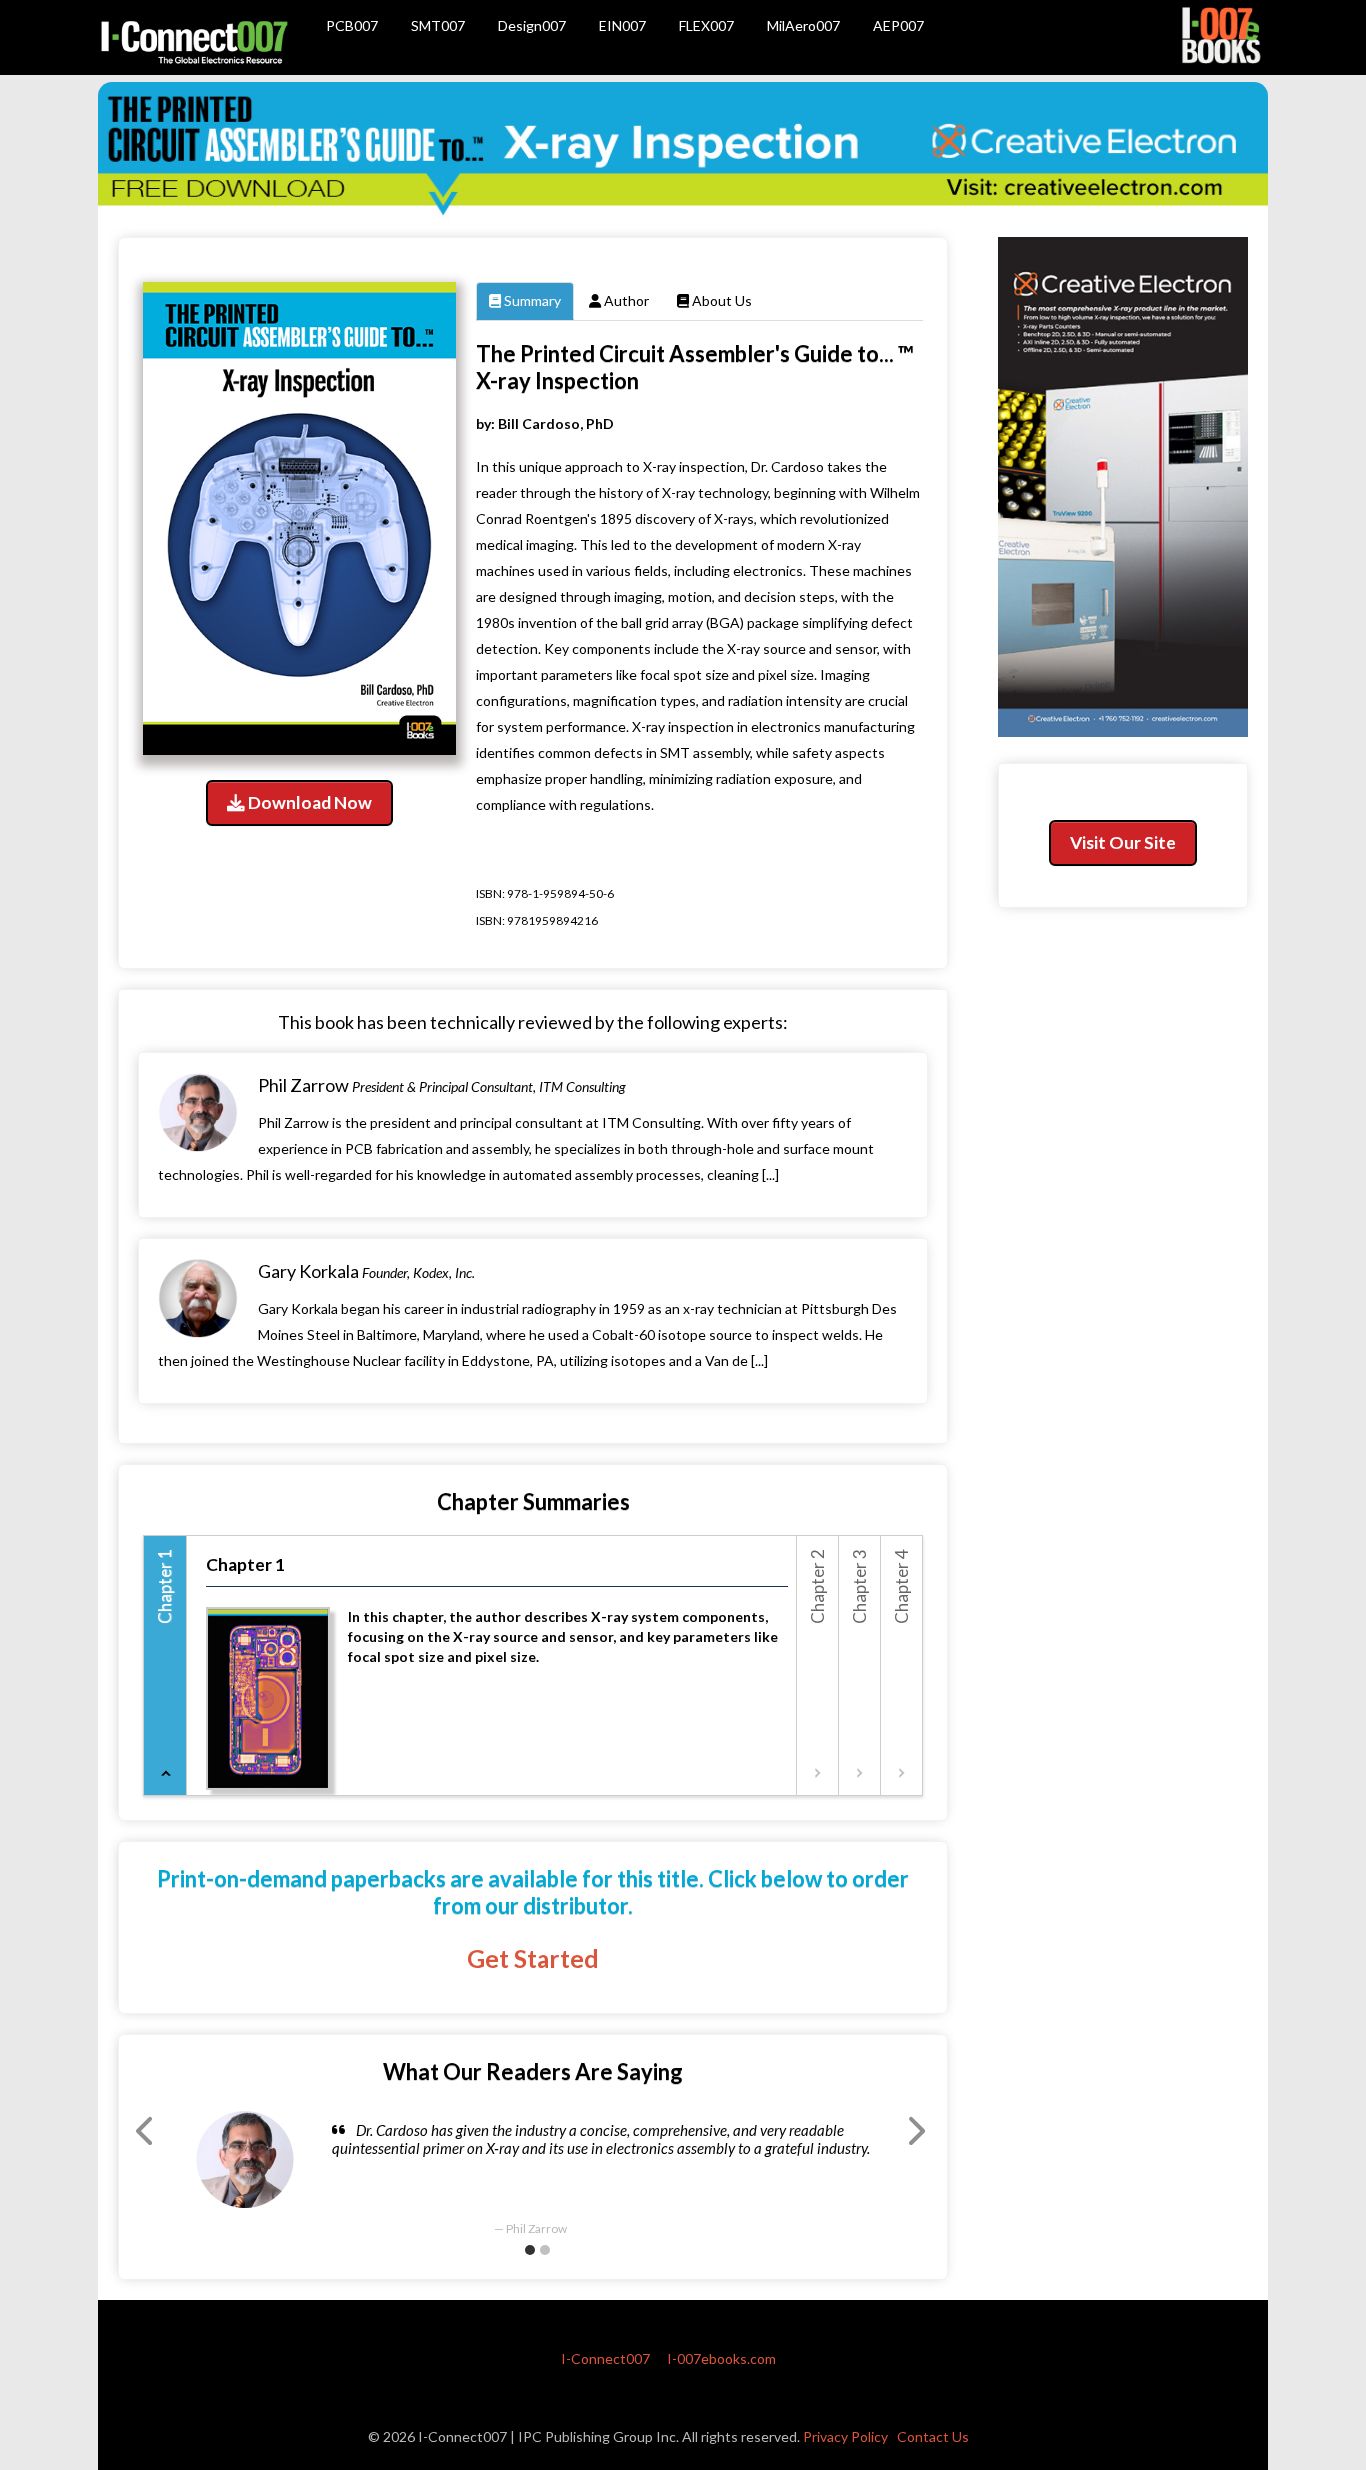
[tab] (165, 1665)
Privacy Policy (845, 2436)
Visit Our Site (1123, 842)
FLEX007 (706, 25)
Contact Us (933, 2436)
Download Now (308, 802)
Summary (531, 300)
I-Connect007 (605, 2358)
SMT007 (438, 25)
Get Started (533, 1958)
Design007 (532, 25)
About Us (720, 300)
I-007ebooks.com (721, 2358)
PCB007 (352, 25)
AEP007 (898, 25)
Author (625, 300)
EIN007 (622, 25)
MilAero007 (803, 25)
